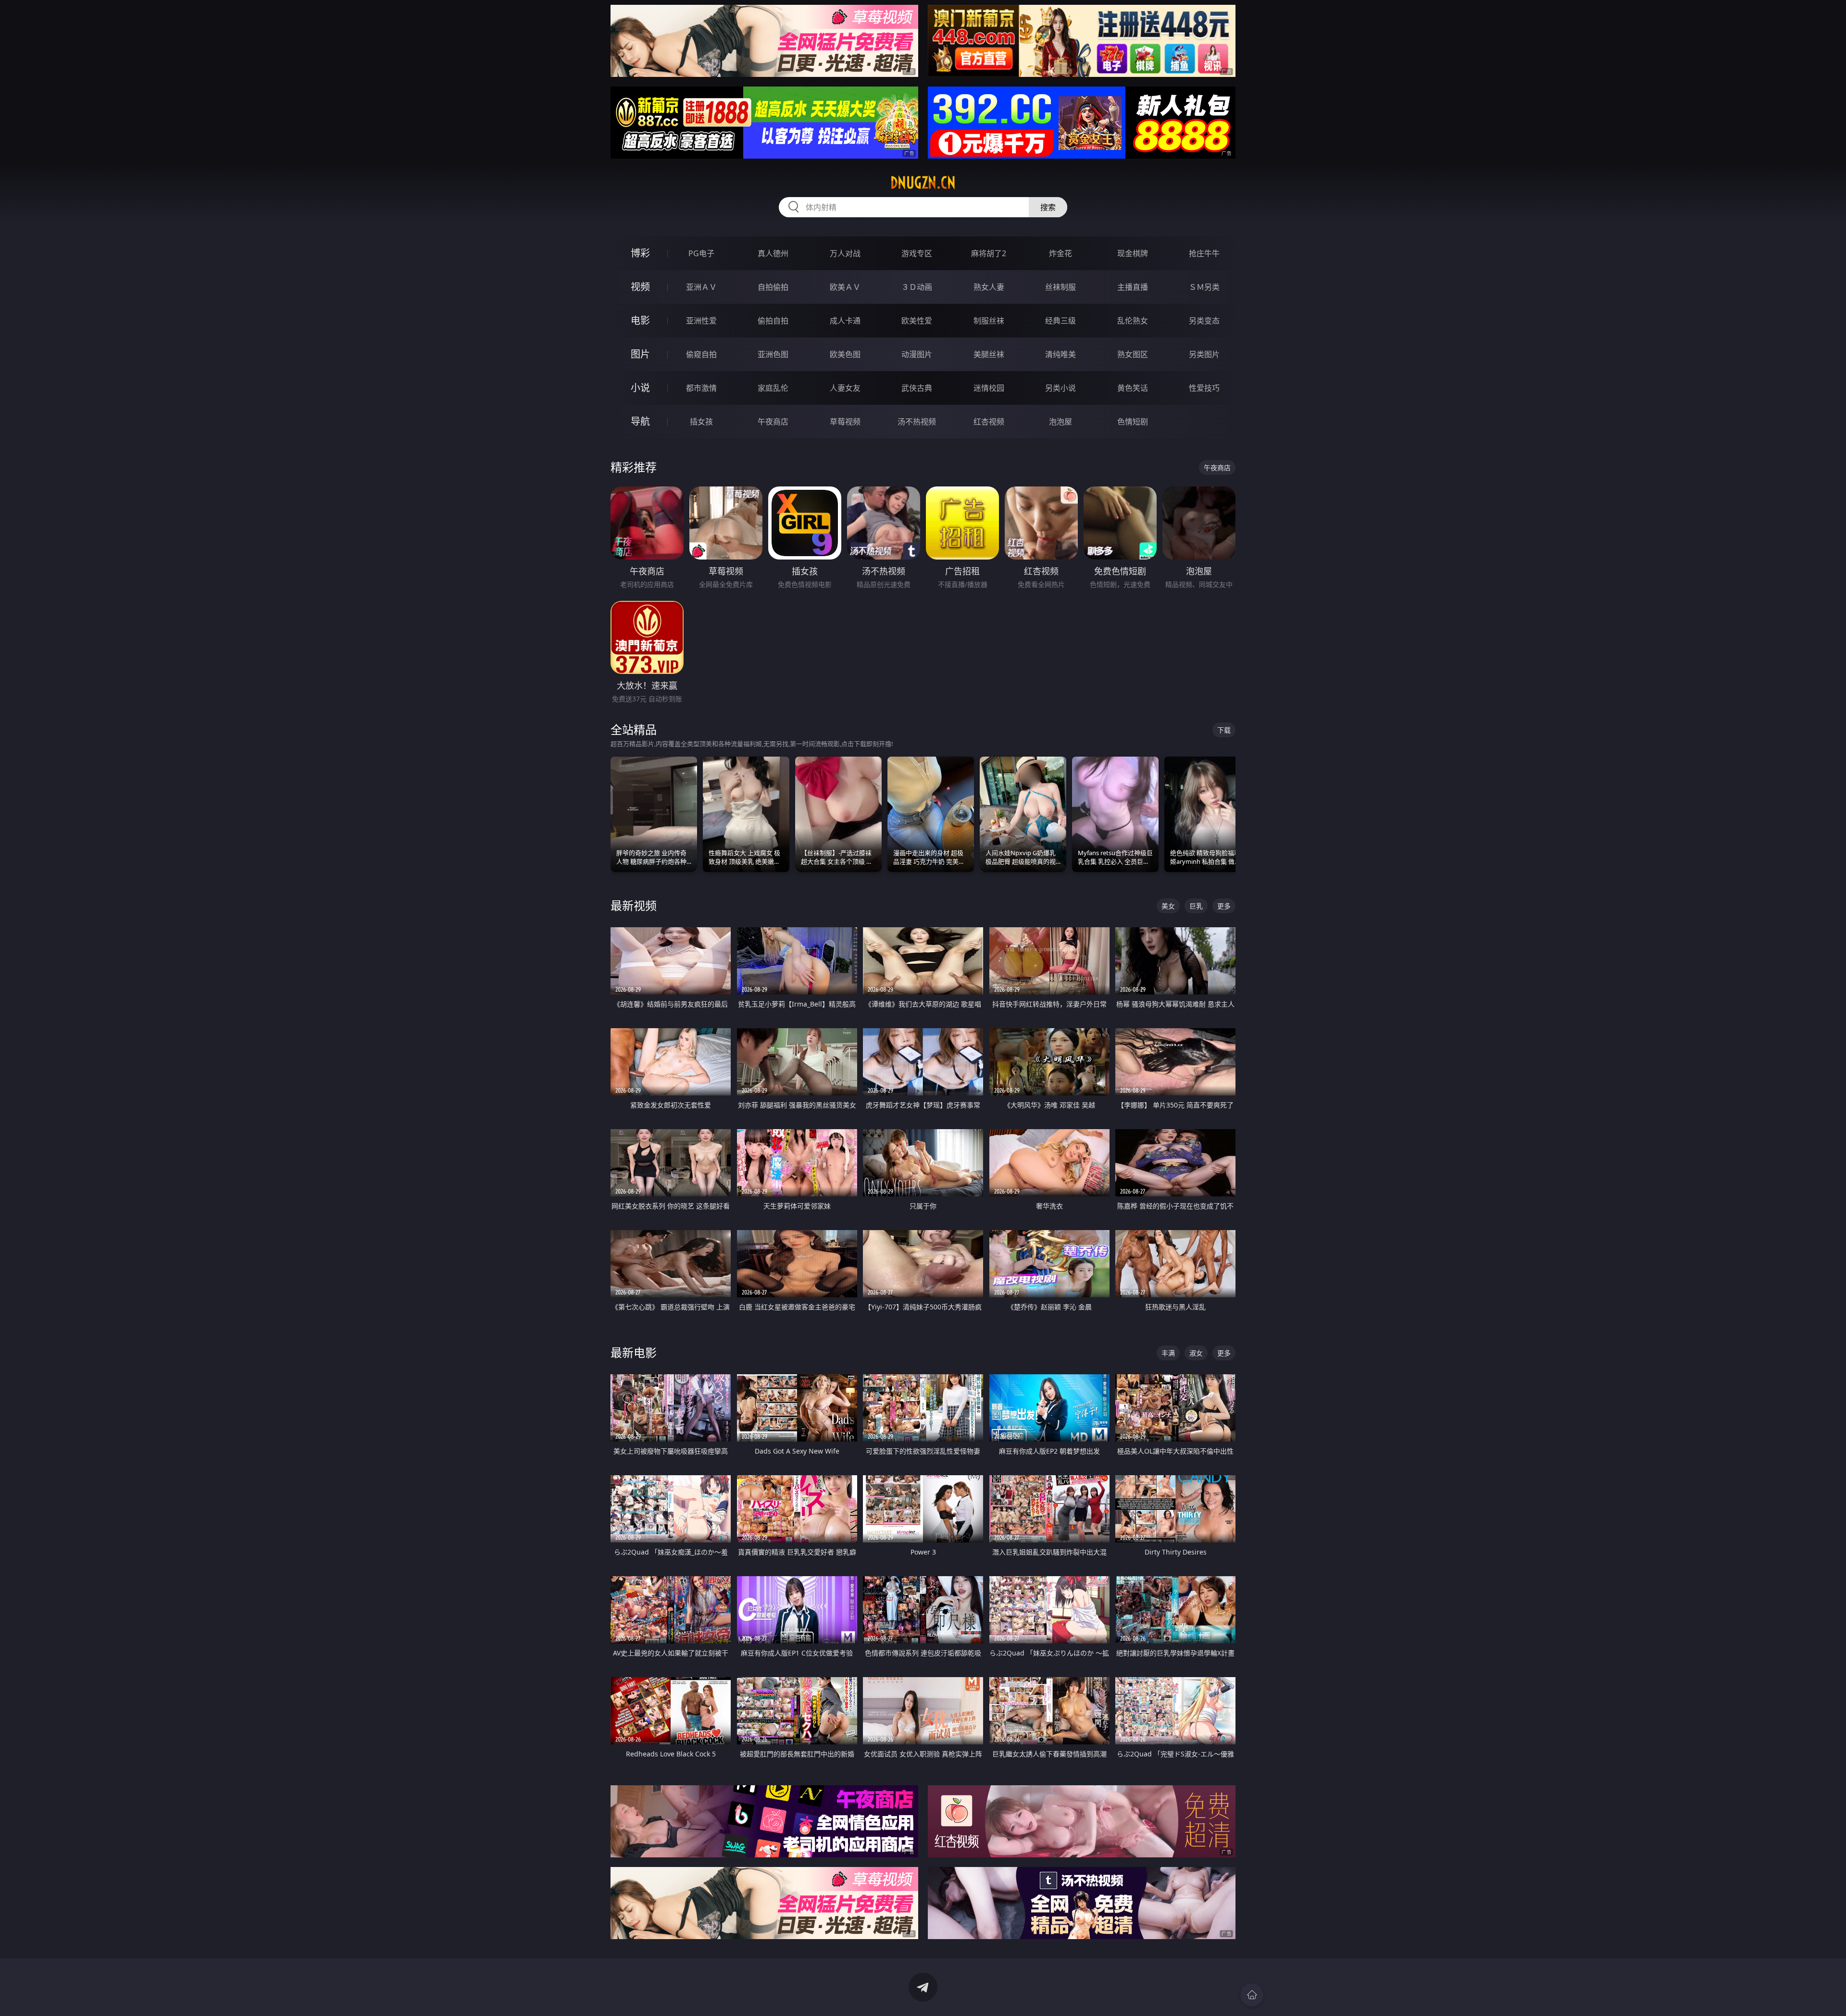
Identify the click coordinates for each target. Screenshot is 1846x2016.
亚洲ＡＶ (701, 287)
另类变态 (1204, 321)
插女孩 (701, 422)
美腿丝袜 (989, 354)
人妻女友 (845, 388)
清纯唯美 (1060, 354)
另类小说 (1060, 388)
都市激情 (701, 388)
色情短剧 (1133, 422)
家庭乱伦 (773, 388)
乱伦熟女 (1133, 321)
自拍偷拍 (773, 287)
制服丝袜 (989, 321)
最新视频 (634, 905)
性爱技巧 (1204, 388)
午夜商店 (773, 422)
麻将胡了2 (989, 253)
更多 (1224, 906)
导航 (640, 421)
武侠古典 (917, 388)
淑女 (1196, 1353)
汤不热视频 (917, 422)
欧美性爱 (917, 321)
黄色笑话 (1133, 388)
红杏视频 (989, 422)
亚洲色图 (773, 354)
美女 (1168, 906)
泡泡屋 (1060, 422)
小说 (640, 388)
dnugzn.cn (923, 183)
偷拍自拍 (773, 321)
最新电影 (634, 1352)
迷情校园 (989, 388)
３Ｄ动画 (917, 287)
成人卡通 (845, 321)
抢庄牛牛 (1204, 253)
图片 (640, 354)
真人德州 (773, 253)
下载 (1224, 730)
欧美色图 (845, 354)
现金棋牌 (1133, 253)
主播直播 (1133, 287)
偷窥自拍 (701, 354)
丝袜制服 (1060, 287)
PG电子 (701, 253)
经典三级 (1060, 321)
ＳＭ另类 (1204, 287)
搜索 (1048, 207)
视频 (640, 287)
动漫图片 (917, 354)
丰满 (1168, 1353)
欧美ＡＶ (845, 287)
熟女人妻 (989, 287)
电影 (640, 320)
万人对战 (845, 253)
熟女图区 (1133, 354)
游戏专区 (917, 253)
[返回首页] (1252, 1995)
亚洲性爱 (701, 321)
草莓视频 (845, 422)
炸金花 (1060, 253)
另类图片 (1204, 354)
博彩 (640, 253)
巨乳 (1196, 906)
